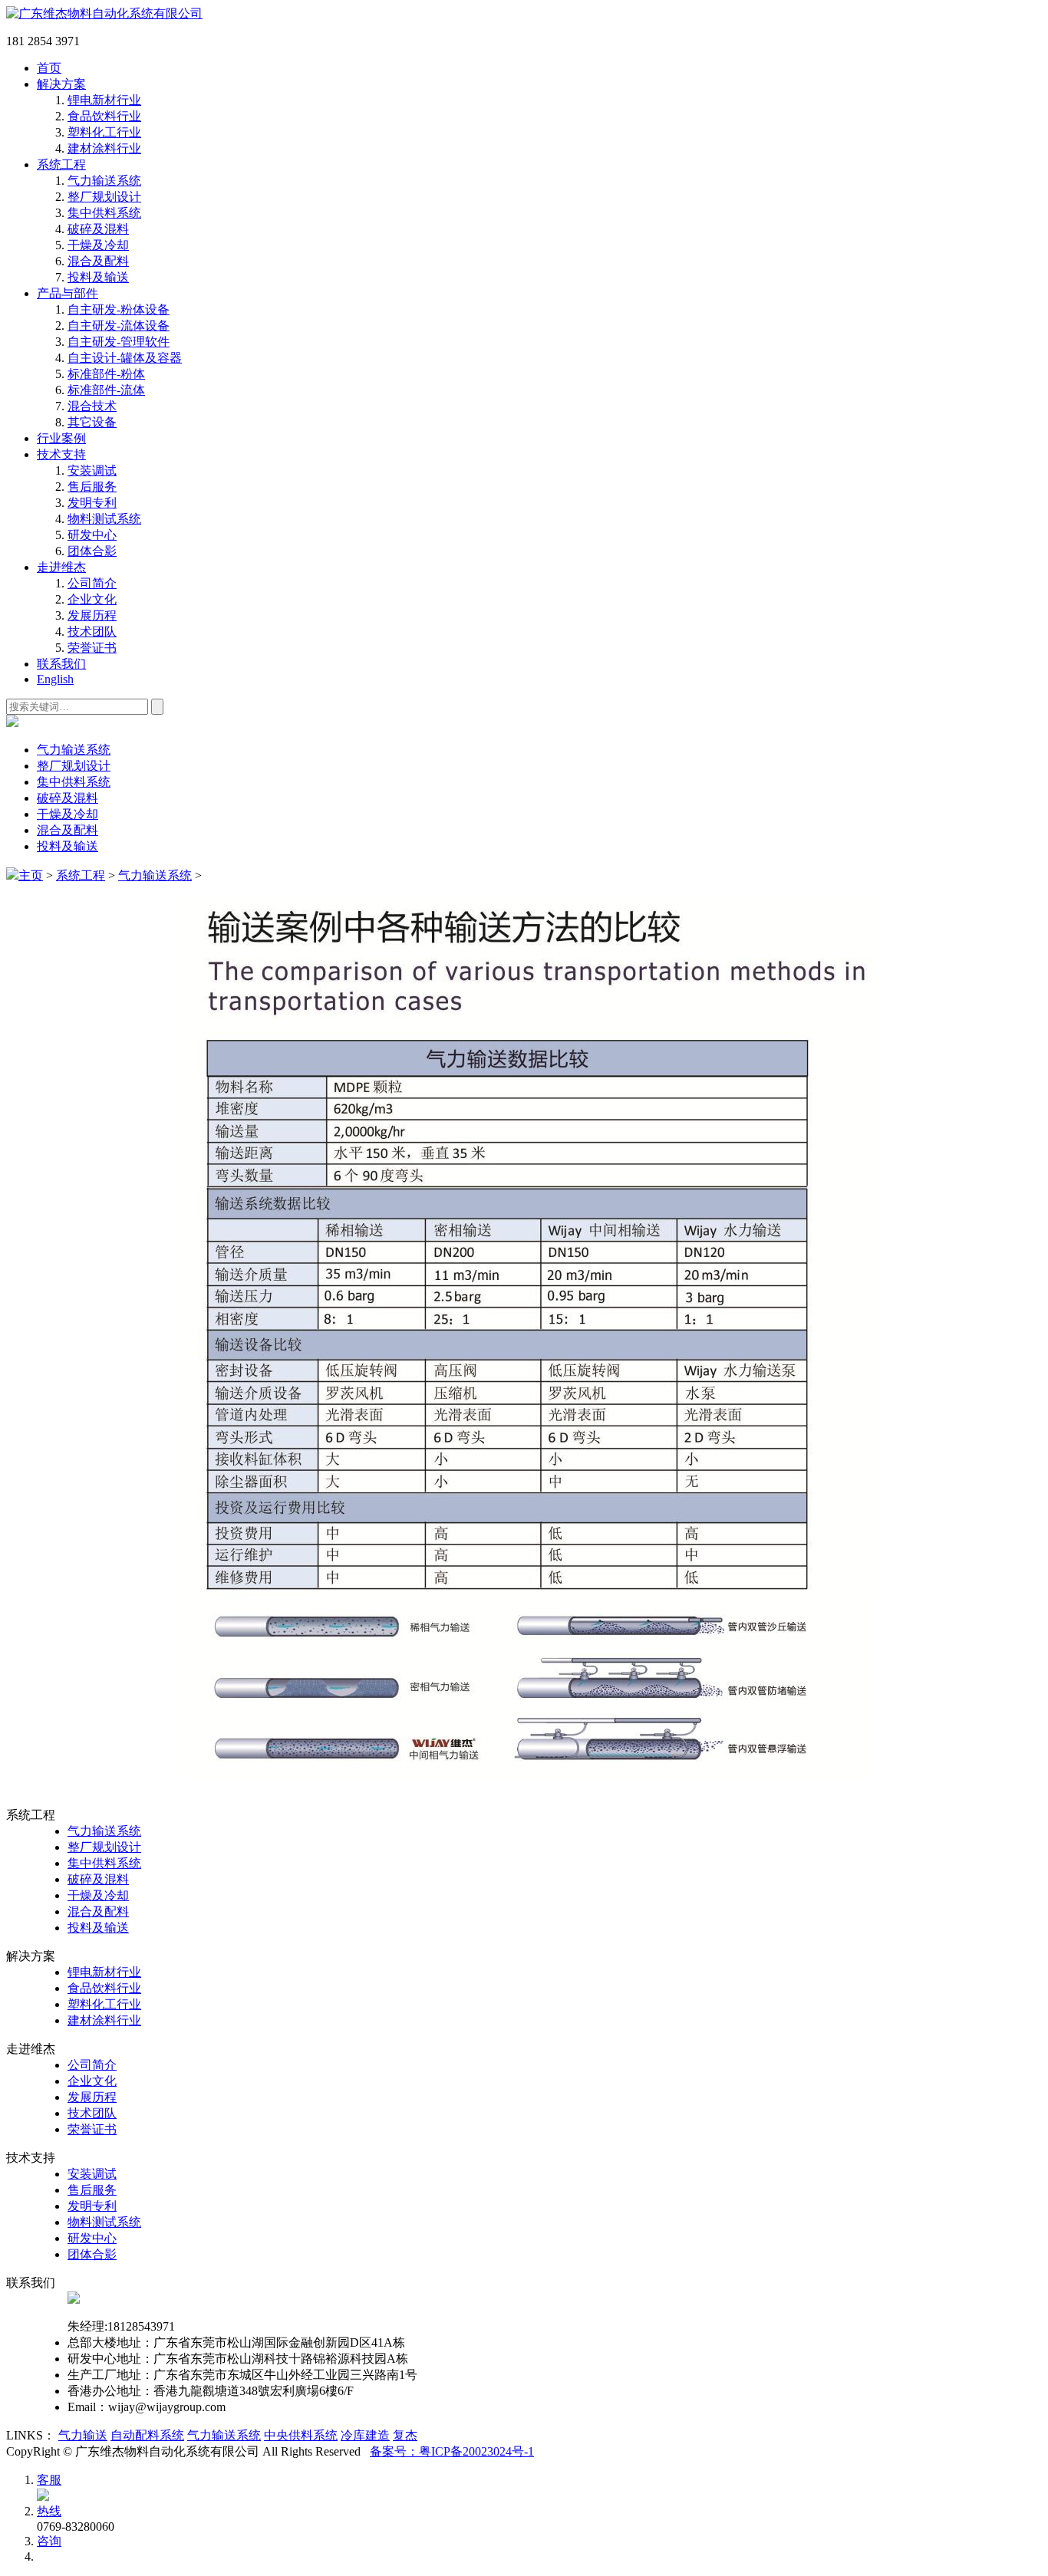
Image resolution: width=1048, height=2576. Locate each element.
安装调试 (92, 470)
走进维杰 (61, 567)
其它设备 (92, 422)
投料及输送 (98, 277)
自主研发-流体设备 (119, 326)
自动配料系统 (147, 2435)
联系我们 (61, 664)
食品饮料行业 (104, 116)
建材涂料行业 (104, 148)
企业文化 (92, 599)
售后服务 (92, 487)
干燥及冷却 (98, 245)
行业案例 (61, 438)
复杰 (405, 2435)
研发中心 (92, 535)
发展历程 (92, 615)
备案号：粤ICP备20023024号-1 (452, 2451)
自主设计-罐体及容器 (125, 358)
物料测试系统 (104, 519)
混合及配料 (98, 261)
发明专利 (92, 503)
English (55, 679)
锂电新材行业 (104, 100)
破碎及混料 (98, 229)
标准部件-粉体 (106, 374)
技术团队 (92, 632)
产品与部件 (68, 293)
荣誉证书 (92, 648)
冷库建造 (365, 2435)
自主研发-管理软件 (119, 342)
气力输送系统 (104, 181)
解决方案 (61, 84)
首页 (49, 68)
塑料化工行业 (104, 132)
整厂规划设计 (104, 197)
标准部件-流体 (106, 390)
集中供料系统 (104, 213)
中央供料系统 (301, 2435)
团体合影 (92, 551)
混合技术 (92, 406)
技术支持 (61, 454)
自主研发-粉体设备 (119, 309)
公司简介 (92, 583)
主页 (31, 875)
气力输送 (83, 2435)
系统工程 (61, 164)
